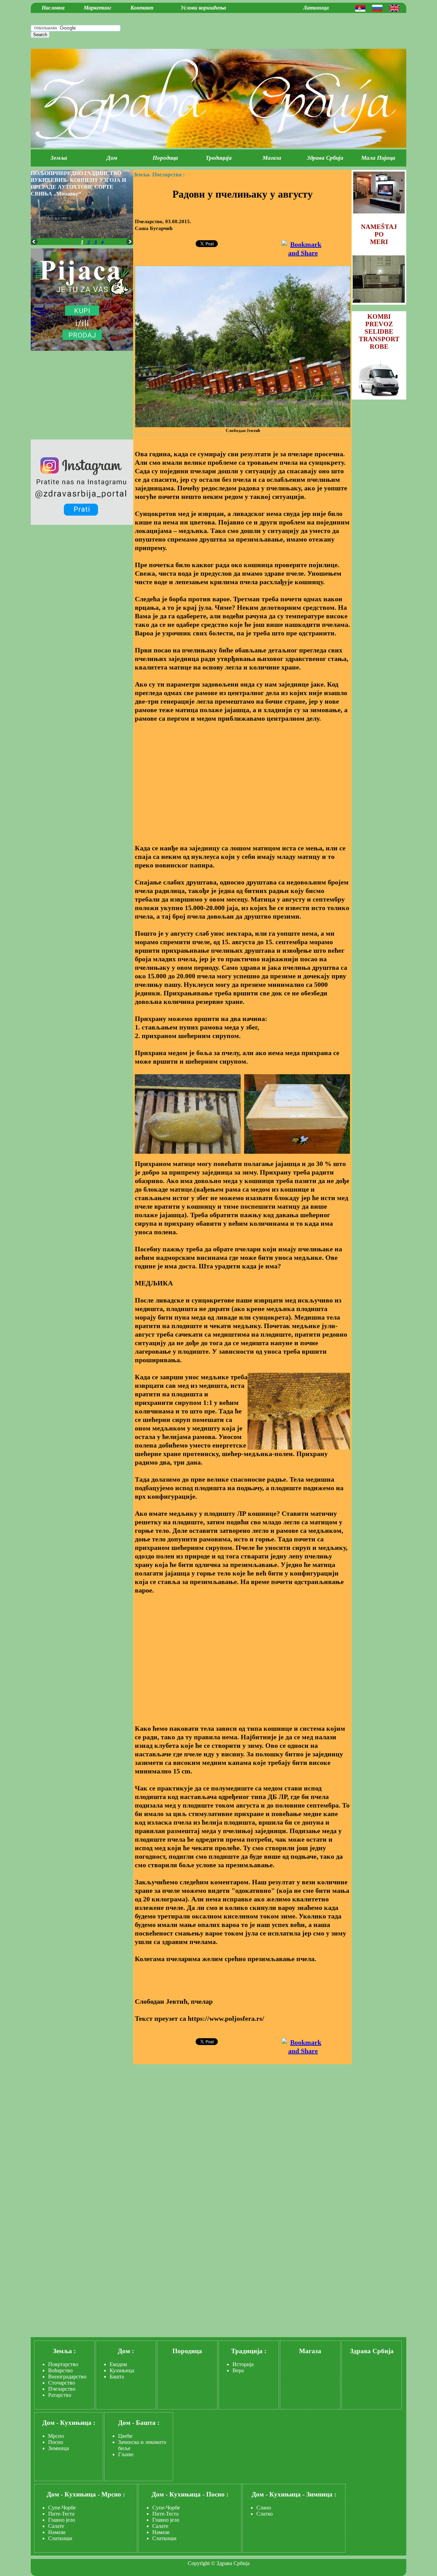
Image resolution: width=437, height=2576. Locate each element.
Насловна (53, 8)
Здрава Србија (325, 158)
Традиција (219, 158)
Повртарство (63, 2364)
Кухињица (122, 2370)
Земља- (142, 175)
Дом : (126, 2351)
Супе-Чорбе (62, 2508)
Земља (59, 158)
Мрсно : (113, 2494)
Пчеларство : (168, 175)
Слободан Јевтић (243, 430)
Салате (56, 2526)
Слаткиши (60, 2538)
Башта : (148, 2423)
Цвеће (125, 2436)
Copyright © (201, 2563)
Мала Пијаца (378, 158)
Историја (243, 2364)
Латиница (316, 8)
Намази (57, 2532)
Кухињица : (78, 2423)
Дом (112, 158)
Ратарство (60, 2395)
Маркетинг (97, 8)
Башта (117, 2377)
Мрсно (56, 2436)
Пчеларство (62, 2389)
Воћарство (60, 2370)
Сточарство (62, 2383)
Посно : (217, 2494)
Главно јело (62, 2520)
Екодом (118, 2364)
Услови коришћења (203, 8)
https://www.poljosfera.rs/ (226, 2018)
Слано (264, 2508)
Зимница (59, 2448)
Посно (56, 2442)
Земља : (64, 2351)
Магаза (272, 158)
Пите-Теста (61, 2514)
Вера (238, 2370)
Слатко (265, 2514)
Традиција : (249, 2351)
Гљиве (126, 2454)
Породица (165, 158)
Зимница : (321, 2494)
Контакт (142, 8)
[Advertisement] (242, 779)
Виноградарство (67, 2377)
